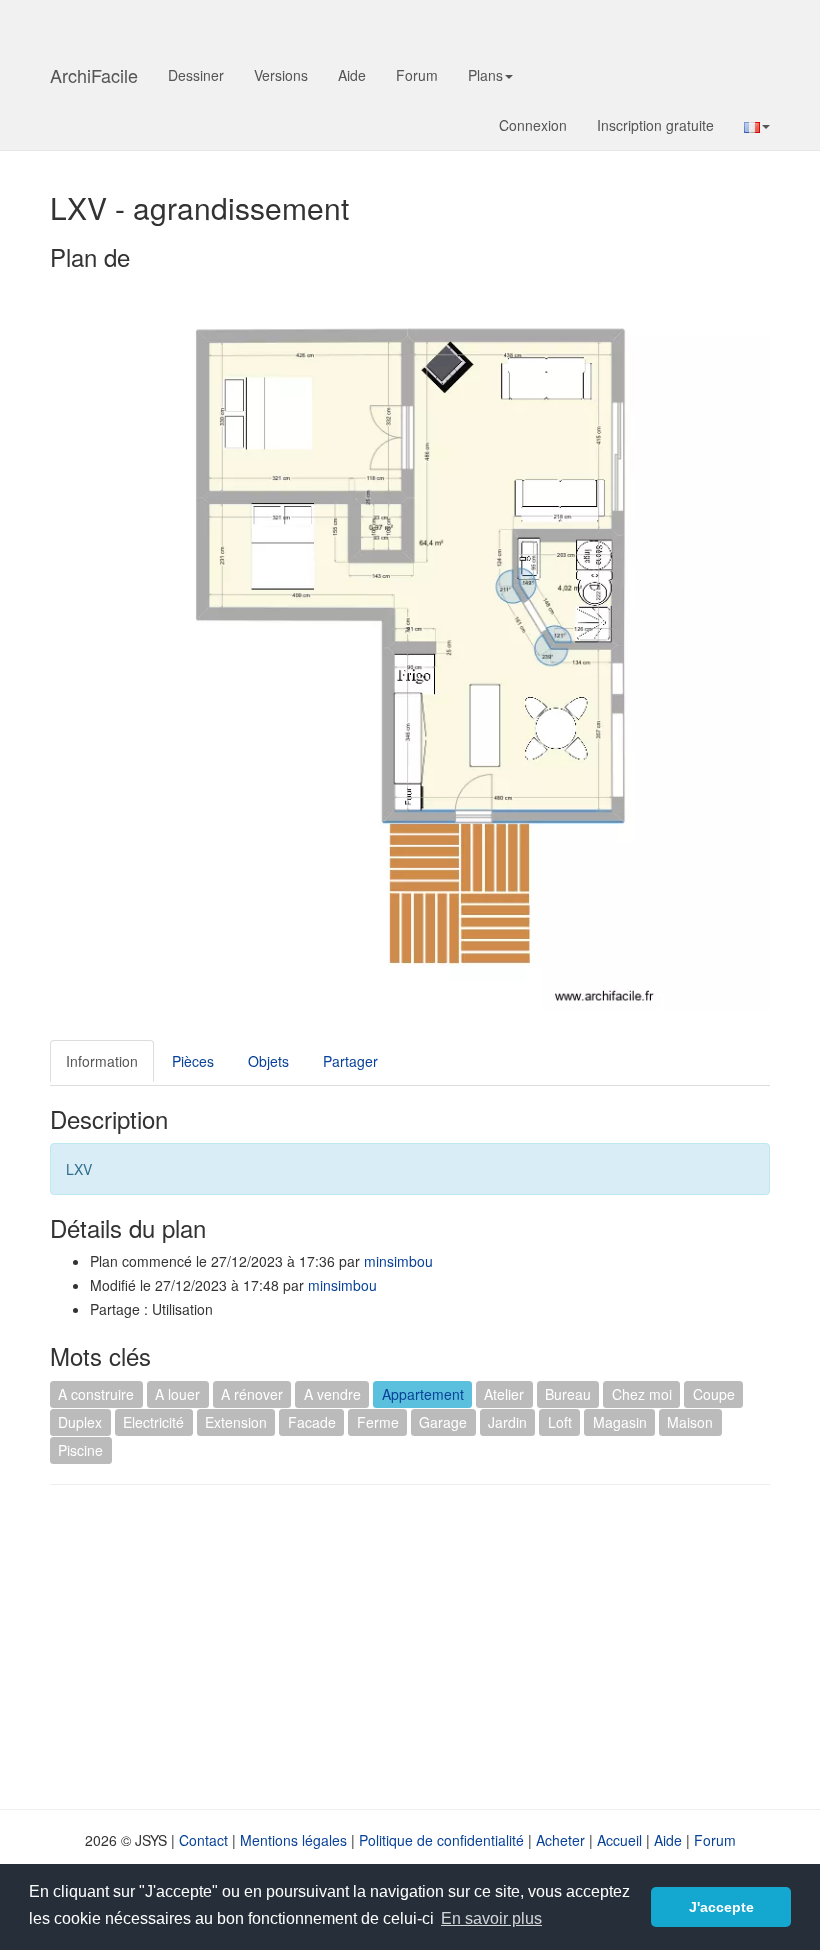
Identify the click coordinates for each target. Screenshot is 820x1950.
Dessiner (196, 75)
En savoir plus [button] (491, 1918)
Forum (417, 75)
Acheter (560, 1840)
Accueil (619, 1840)
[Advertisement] (218, 1645)
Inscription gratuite (655, 125)
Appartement (423, 1394)
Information (102, 1061)
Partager (350, 1061)
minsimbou (398, 1261)
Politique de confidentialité (441, 1840)
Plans (485, 75)
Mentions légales (293, 1840)
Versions (281, 75)
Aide (352, 75)
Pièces (193, 1061)
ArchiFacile (94, 75)
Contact (203, 1840)
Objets (268, 1061)
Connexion (533, 125)
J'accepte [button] (721, 1907)
